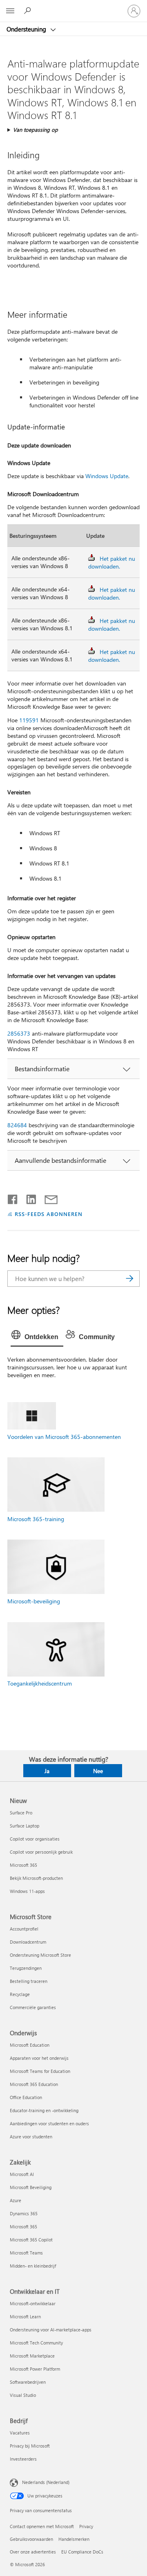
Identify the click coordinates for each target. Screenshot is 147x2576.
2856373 (19, 1033)
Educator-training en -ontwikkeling (44, 2110)
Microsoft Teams (26, 2253)
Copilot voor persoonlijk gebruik (41, 1852)
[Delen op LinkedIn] (28, 1198)
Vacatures (20, 2433)
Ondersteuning (27, 29)
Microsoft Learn (25, 2316)
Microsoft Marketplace (32, 2356)
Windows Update (107, 476)
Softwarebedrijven (28, 2382)
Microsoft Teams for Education (40, 2071)
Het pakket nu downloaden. (112, 562)
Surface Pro (21, 1813)
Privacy (86, 2526)
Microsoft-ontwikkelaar (33, 2303)
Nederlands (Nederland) (46, 2482)
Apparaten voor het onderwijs (39, 2058)
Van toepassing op (36, 129)
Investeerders (23, 2459)
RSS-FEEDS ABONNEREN (49, 1214)
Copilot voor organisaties (35, 1839)
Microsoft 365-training (36, 1519)
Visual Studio (23, 2395)
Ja (47, 1771)
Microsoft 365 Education (34, 2084)
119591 (29, 720)
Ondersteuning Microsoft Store (40, 1955)
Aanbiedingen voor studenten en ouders (49, 2123)
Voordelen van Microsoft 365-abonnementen (64, 1437)
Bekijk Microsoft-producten (36, 1878)
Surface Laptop (24, 1826)
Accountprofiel (24, 1929)
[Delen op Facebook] (13, 1198)
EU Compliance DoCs (82, 2552)
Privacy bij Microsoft (30, 2446)
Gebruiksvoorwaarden (31, 2539)
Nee (98, 1771)
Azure (16, 2200)
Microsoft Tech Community (36, 2343)
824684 (17, 1125)
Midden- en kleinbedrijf (33, 2266)
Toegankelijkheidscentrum (40, 1683)
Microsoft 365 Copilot (31, 2240)
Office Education (26, 2097)
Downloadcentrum (28, 1942)
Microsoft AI (22, 2174)
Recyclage (20, 1994)
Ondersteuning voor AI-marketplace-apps (51, 2330)
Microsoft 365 (23, 1865)
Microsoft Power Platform (35, 2369)
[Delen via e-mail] (47, 1198)
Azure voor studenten (31, 2137)
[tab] (37, 1337)
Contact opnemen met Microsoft (42, 2526)
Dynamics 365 (24, 2213)
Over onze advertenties (33, 2552)
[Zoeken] (129, 1279)
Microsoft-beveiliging (34, 1601)
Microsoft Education (30, 2045)
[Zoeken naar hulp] (29, 11)
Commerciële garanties (33, 2007)
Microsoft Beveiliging (31, 2187)
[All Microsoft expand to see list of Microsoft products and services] (10, 11)
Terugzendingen (26, 1968)
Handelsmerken (74, 2539)
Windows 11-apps (27, 1891)
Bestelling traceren (29, 1981)
